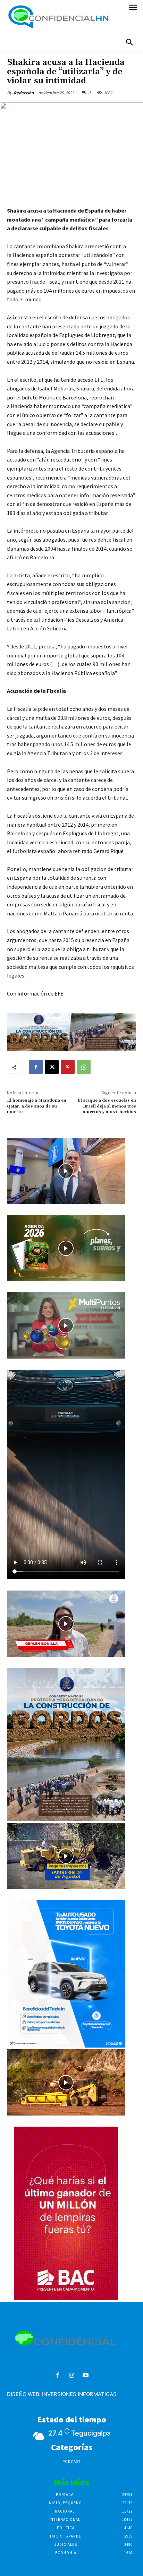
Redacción (24, 93)
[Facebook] (36, 1067)
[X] (52, 1067)
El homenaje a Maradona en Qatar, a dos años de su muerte (37, 1106)
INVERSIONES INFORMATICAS (79, 2394)
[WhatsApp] (84, 1067)
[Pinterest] (68, 1067)
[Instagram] (72, 2376)
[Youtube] (86, 2376)
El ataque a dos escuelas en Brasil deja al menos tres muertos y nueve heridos (107, 1106)
